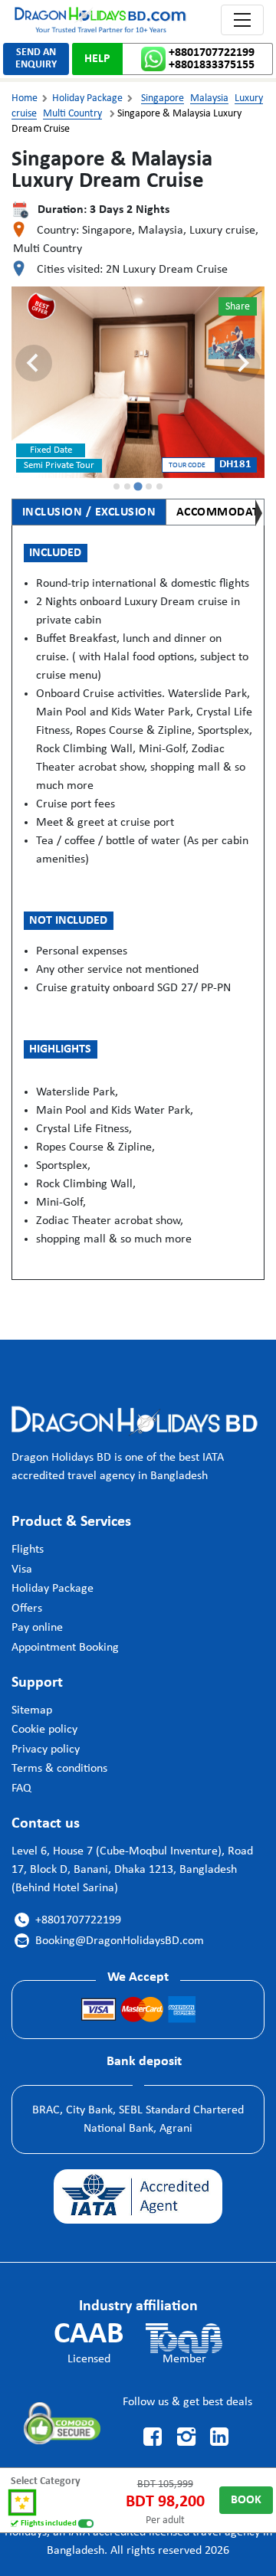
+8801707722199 (212, 53)
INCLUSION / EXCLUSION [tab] (89, 512)
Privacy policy (46, 1750)
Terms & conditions (59, 1769)
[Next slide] (242, 363)
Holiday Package (87, 98)
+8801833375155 (212, 65)
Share (238, 307)
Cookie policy (44, 1730)
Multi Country (72, 114)
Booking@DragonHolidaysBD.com (111, 1941)
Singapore (163, 98)
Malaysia (209, 98)
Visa (22, 1569)
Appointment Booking (65, 1648)
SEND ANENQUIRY (36, 59)
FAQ (21, 1789)
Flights (28, 1550)
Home (25, 98)
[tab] (117, 486)
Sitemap (32, 1710)
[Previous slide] (34, 363)
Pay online (37, 1628)
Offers (27, 1609)
